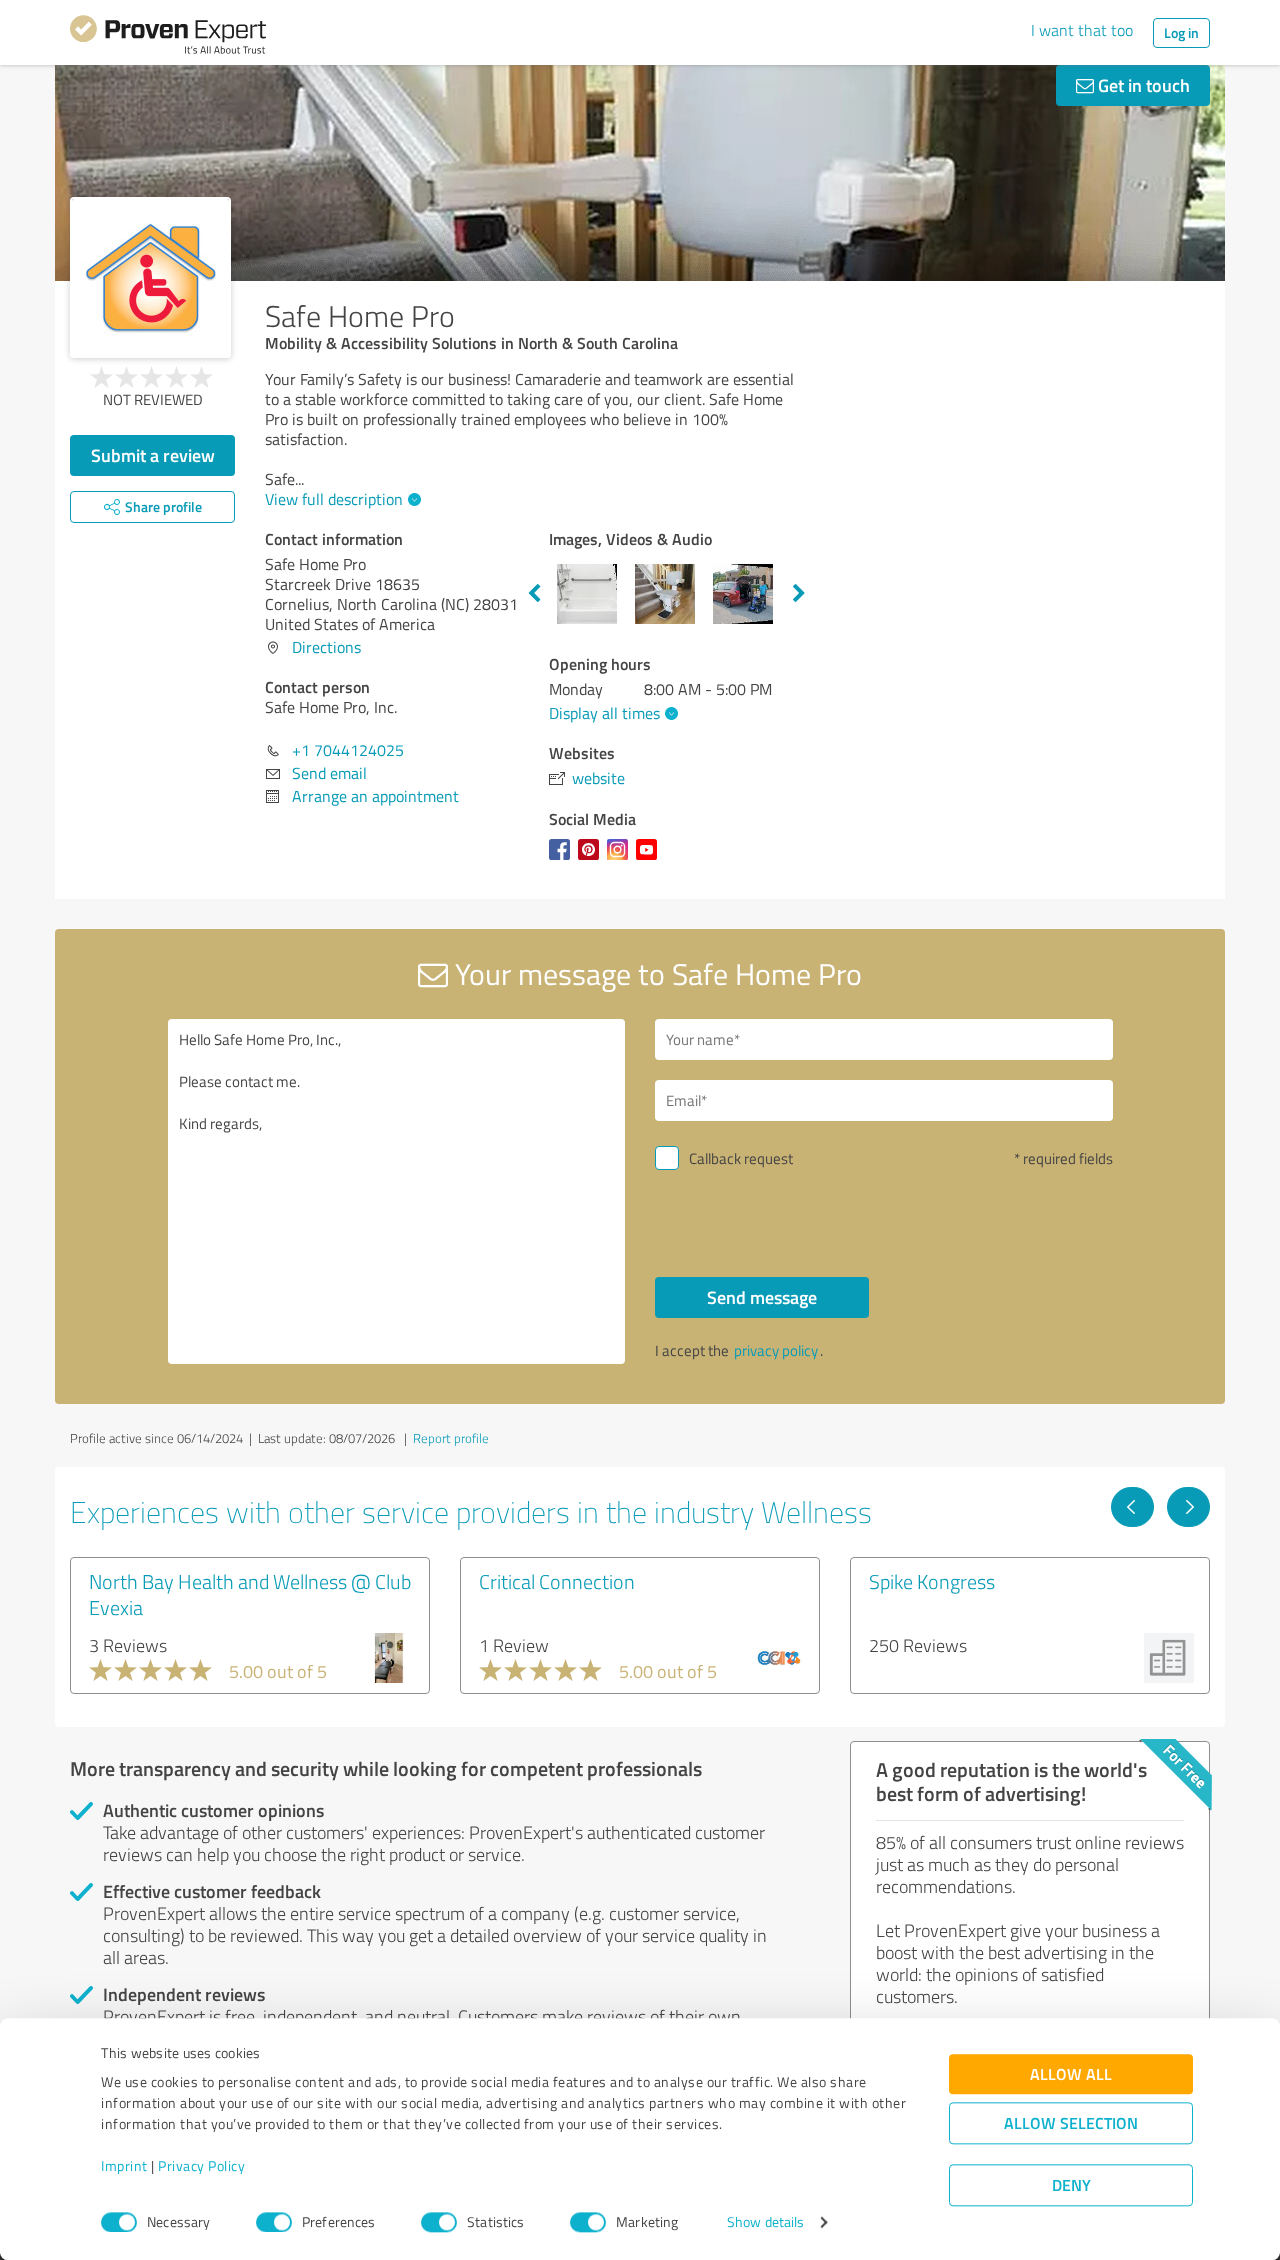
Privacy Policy (201, 2166)
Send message (762, 1297)
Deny (1071, 2185)
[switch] (274, 2222)
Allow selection (1071, 2123)
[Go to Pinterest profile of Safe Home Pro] (592, 859)
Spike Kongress (932, 1581)
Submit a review (153, 455)
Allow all (1071, 2074)
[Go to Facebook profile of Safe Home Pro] (563, 859)
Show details (765, 2222)
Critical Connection (557, 1581)
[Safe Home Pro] (150, 277)
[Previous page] (1132, 1507)
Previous (534, 594)
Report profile (451, 1438)
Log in (1181, 32)
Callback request (741, 1158)
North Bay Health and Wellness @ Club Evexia (250, 1594)
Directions (326, 647)
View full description (334, 499)
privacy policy (776, 1350)
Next (799, 594)
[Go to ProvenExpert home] (168, 38)
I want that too (1082, 30)
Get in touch (1142, 85)
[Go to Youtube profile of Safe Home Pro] (650, 859)
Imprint (124, 2166)
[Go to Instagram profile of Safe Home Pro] (621, 859)
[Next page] (1188, 1507)
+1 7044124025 (348, 750)
